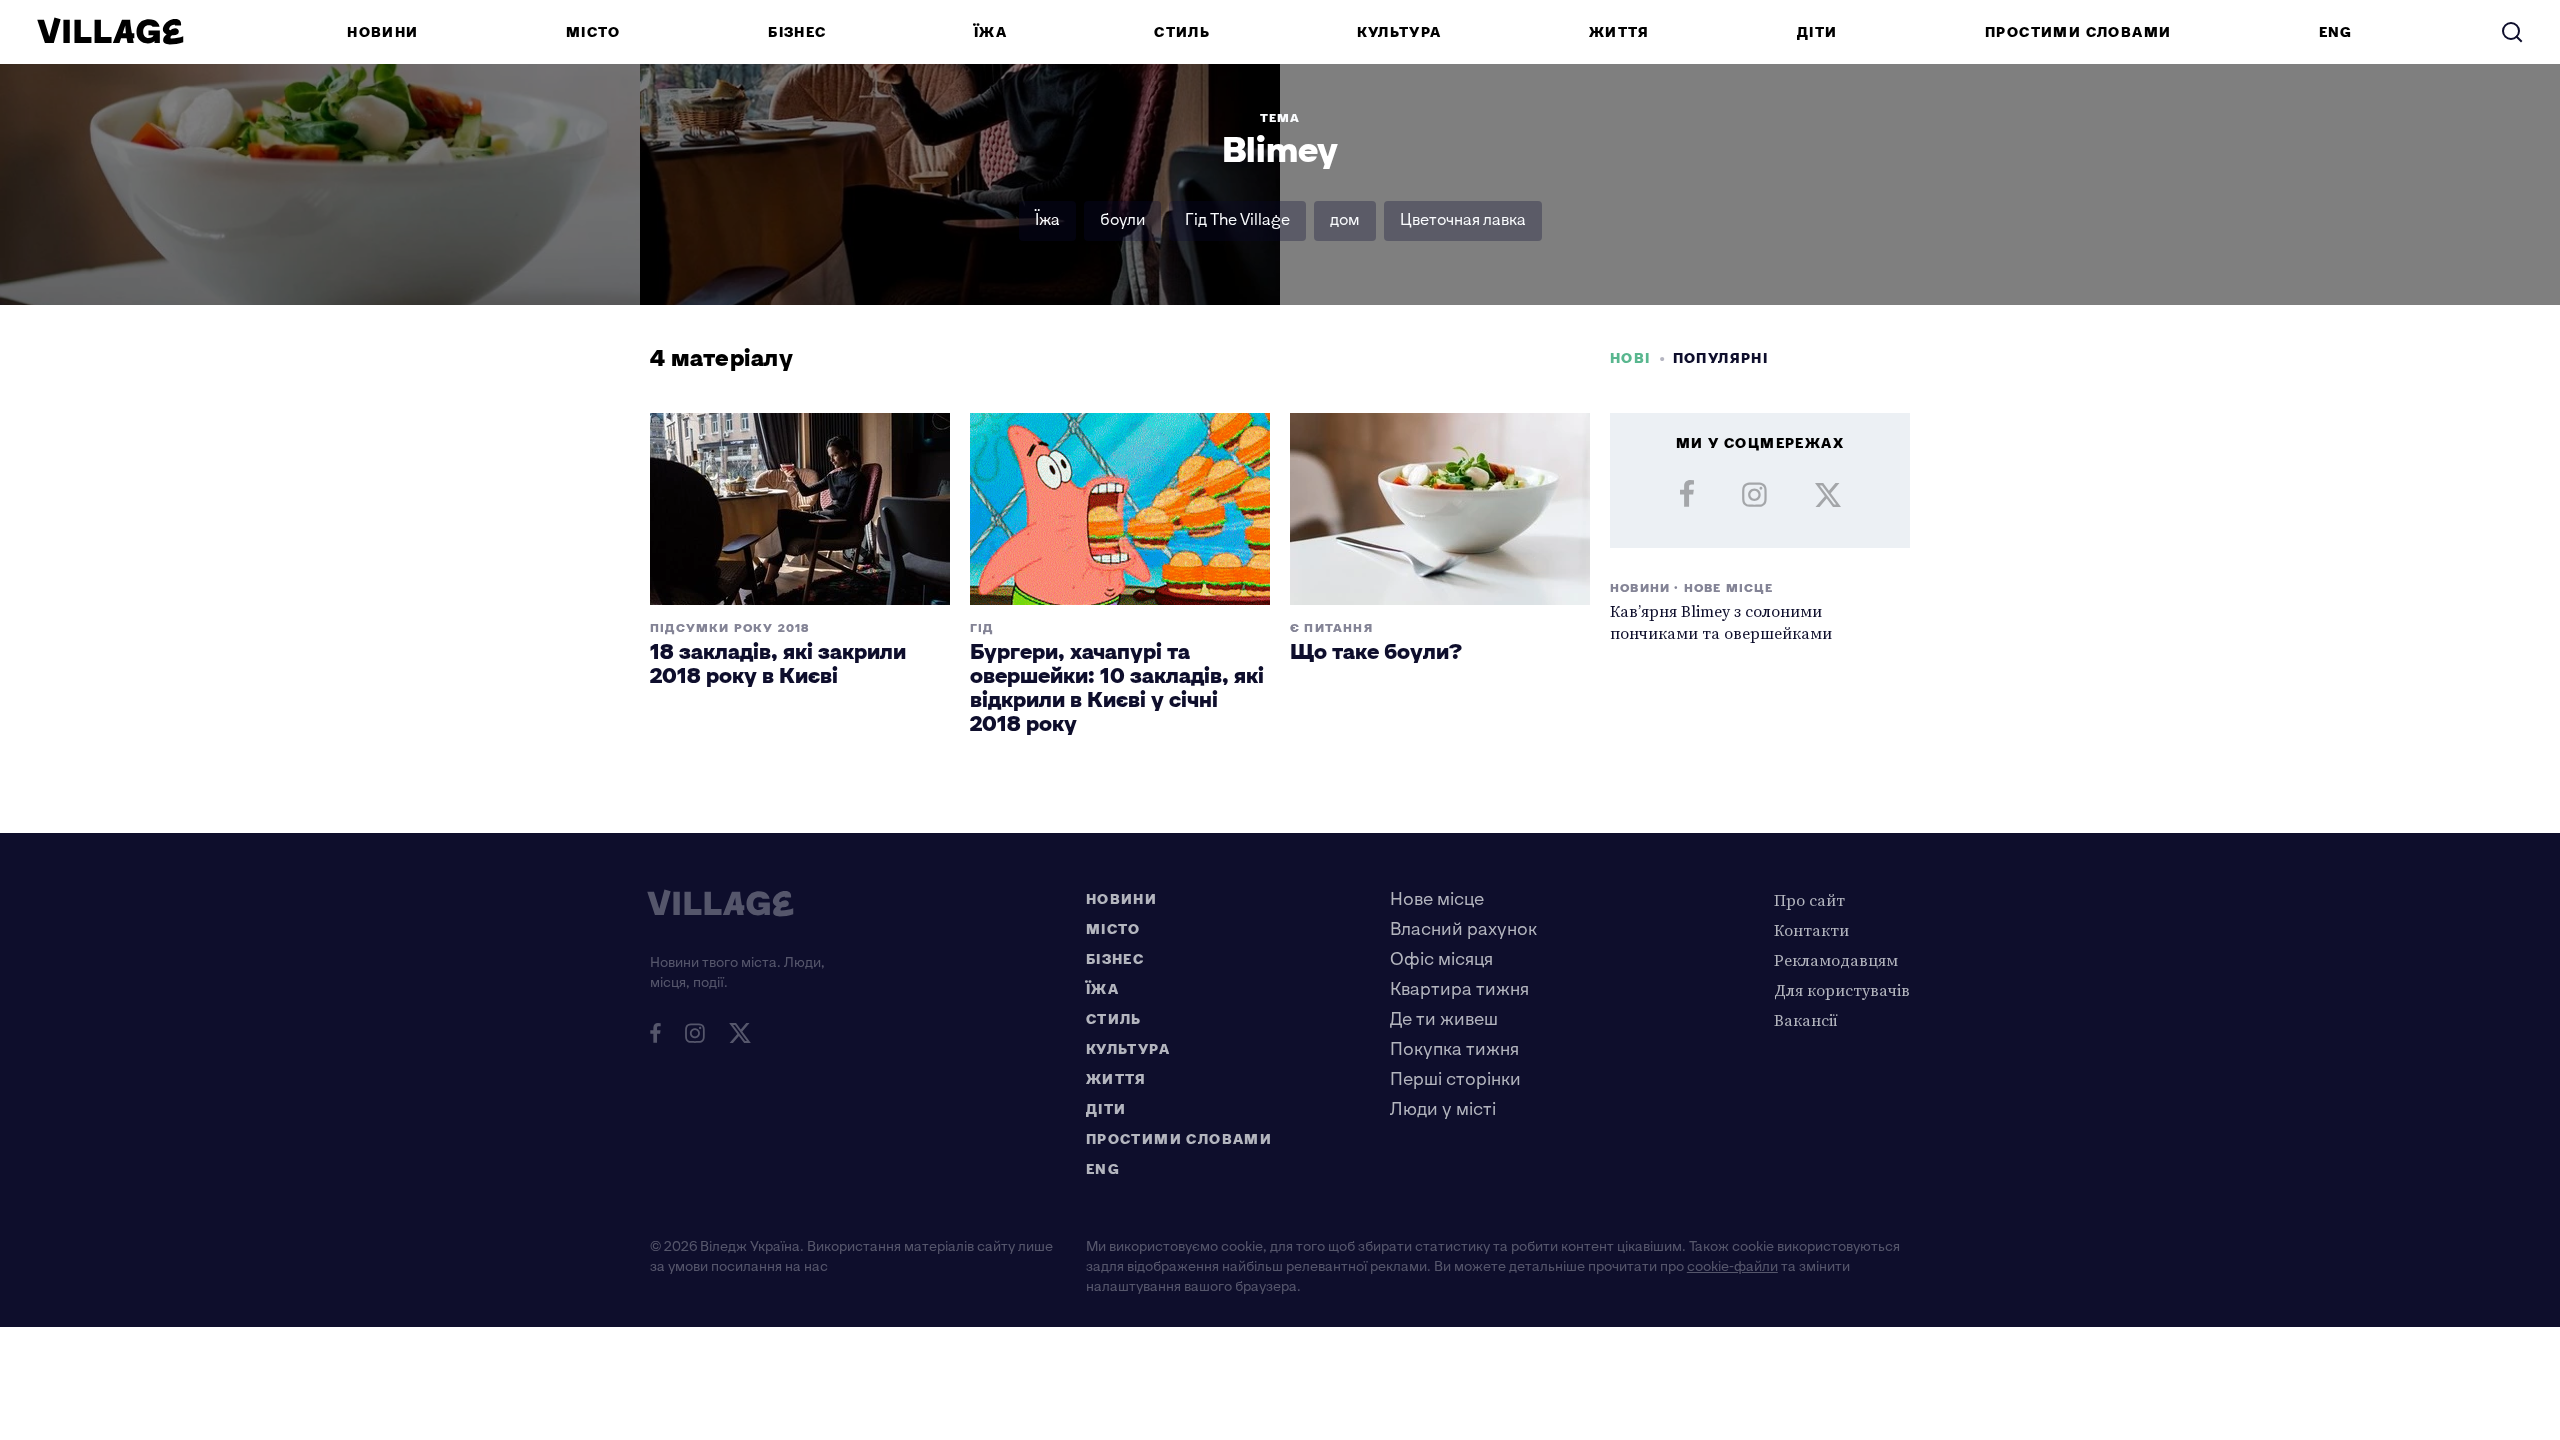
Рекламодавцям (1836, 960)
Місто (593, 32)
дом (1345, 220)
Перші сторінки (1455, 1079)
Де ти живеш (1444, 1019)
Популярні (1721, 358)
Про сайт (1809, 900)
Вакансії (1806, 1020)
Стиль (1182, 32)
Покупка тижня (1454, 1049)
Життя (1619, 32)
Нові (1630, 358)
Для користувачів (1842, 990)
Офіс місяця (1441, 959)
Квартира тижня (1459, 989)
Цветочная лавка (1463, 220)
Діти (1817, 32)
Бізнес (797, 32)
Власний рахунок (1463, 929)
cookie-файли (1732, 1266)
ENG (2336, 32)
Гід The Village (1237, 220)
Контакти (1811, 930)
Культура (1399, 32)
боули (1122, 220)
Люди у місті (1443, 1109)
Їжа (990, 32)
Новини (382, 32)
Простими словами (2078, 32)
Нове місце (1437, 899)
